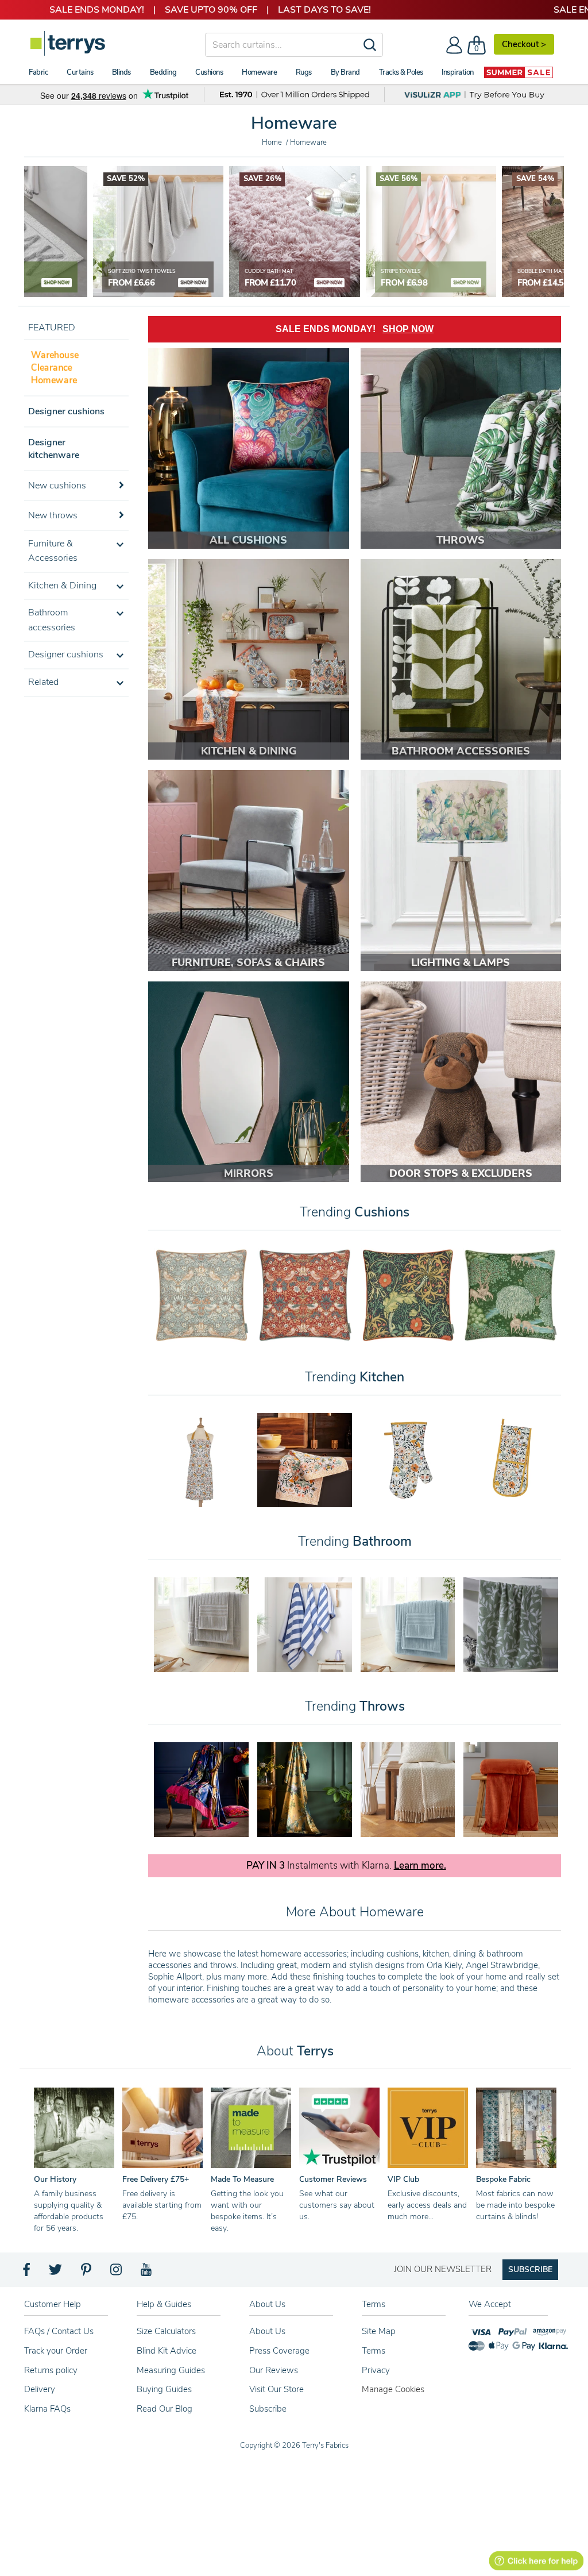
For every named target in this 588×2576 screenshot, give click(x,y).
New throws (53, 515)
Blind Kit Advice (167, 2351)
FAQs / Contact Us (59, 2331)
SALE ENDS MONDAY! (355, 329)
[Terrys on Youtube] (147, 2273)
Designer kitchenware (54, 449)
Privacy (376, 2370)
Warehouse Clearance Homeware (55, 368)
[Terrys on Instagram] (117, 2273)
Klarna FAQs (47, 2409)
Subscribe (268, 2409)
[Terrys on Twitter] (56, 2273)
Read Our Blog (165, 2409)
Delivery (40, 2389)
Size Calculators (166, 2331)
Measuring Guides (171, 2370)
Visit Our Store (276, 2389)
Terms (374, 2351)
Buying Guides (164, 2389)
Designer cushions (66, 411)
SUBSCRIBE (530, 2269)
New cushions (57, 486)
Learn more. (420, 1866)
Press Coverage (279, 2351)
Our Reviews (274, 2370)
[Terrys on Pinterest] (87, 2273)
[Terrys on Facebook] (27, 2273)
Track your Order (56, 2351)
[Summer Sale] (519, 72)
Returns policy (51, 2370)
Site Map (379, 2331)
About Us (267, 2331)
